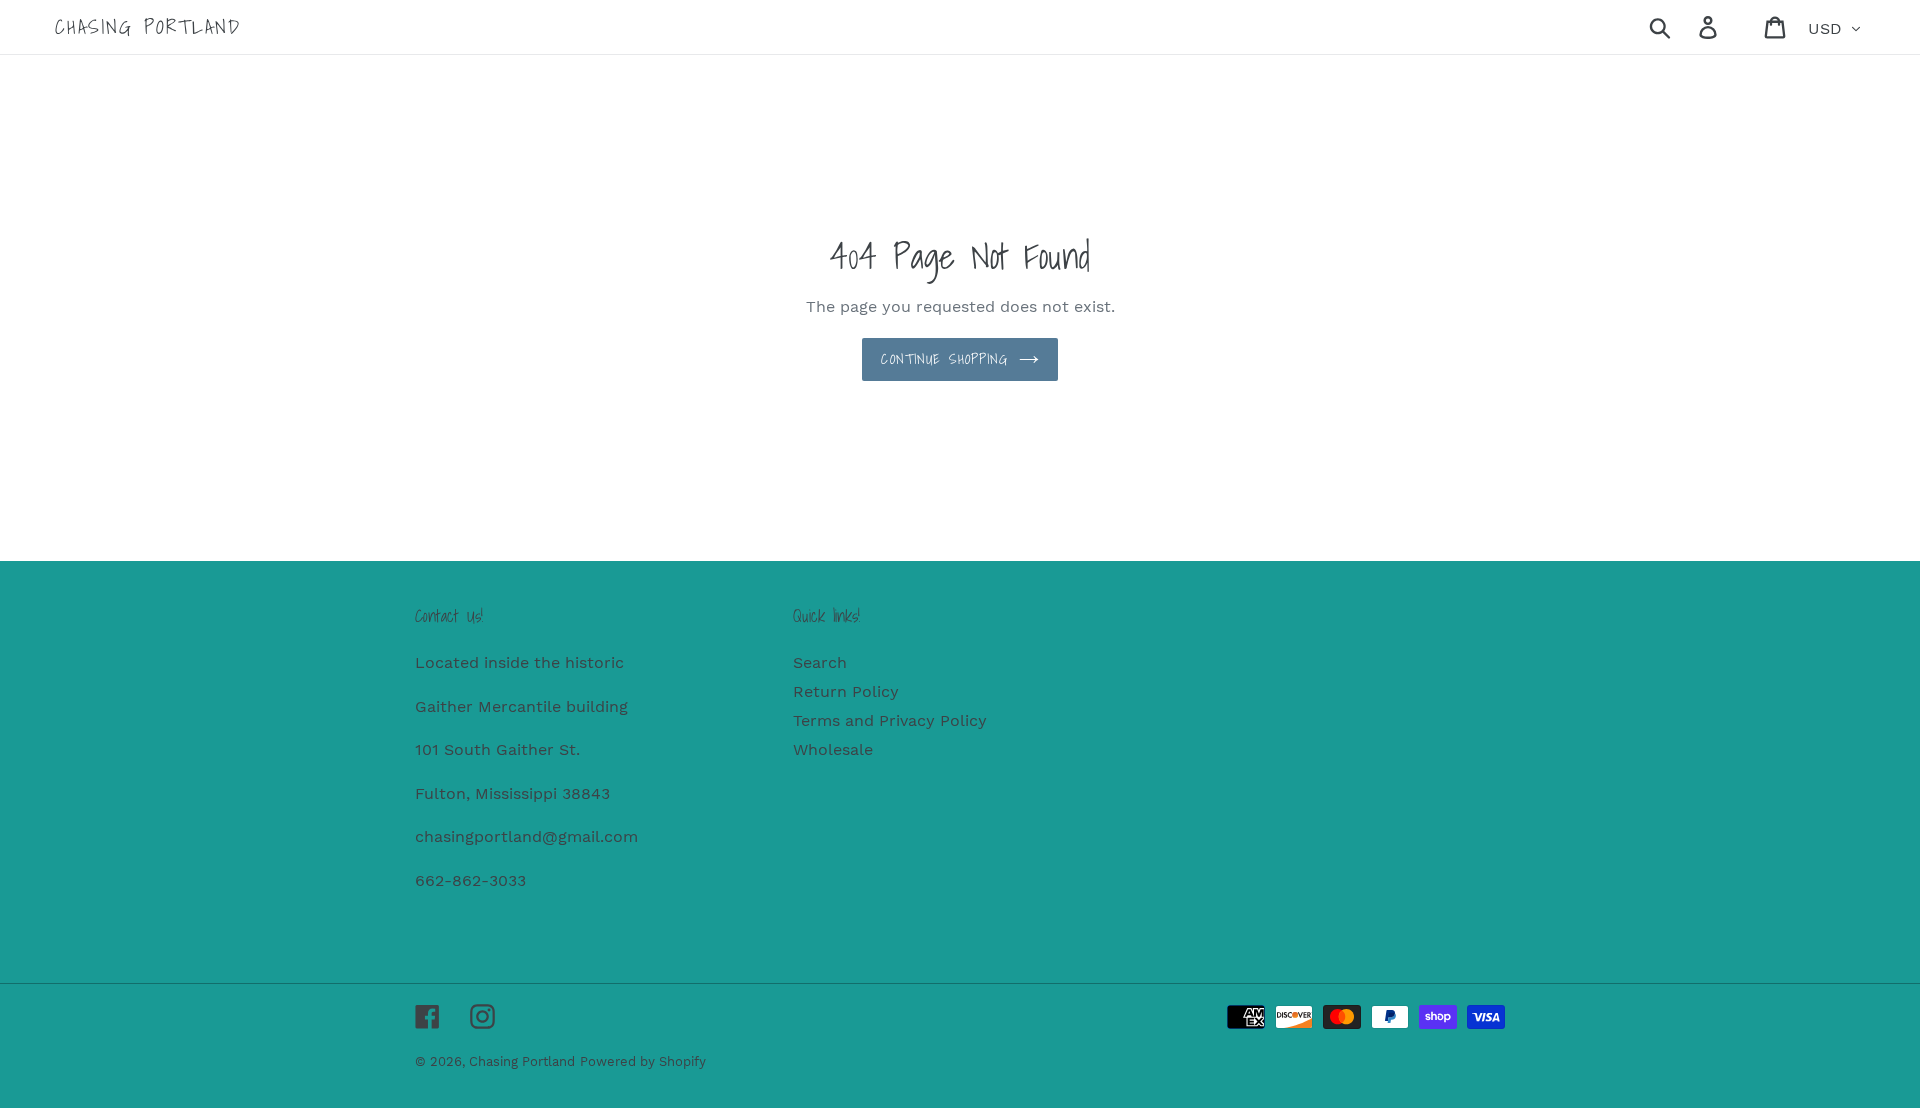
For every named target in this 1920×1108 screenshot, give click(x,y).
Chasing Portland (148, 27)
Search (820, 662)
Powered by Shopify (643, 1061)
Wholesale (833, 749)
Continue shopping (944, 359)
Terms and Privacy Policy (890, 720)
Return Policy (846, 691)
